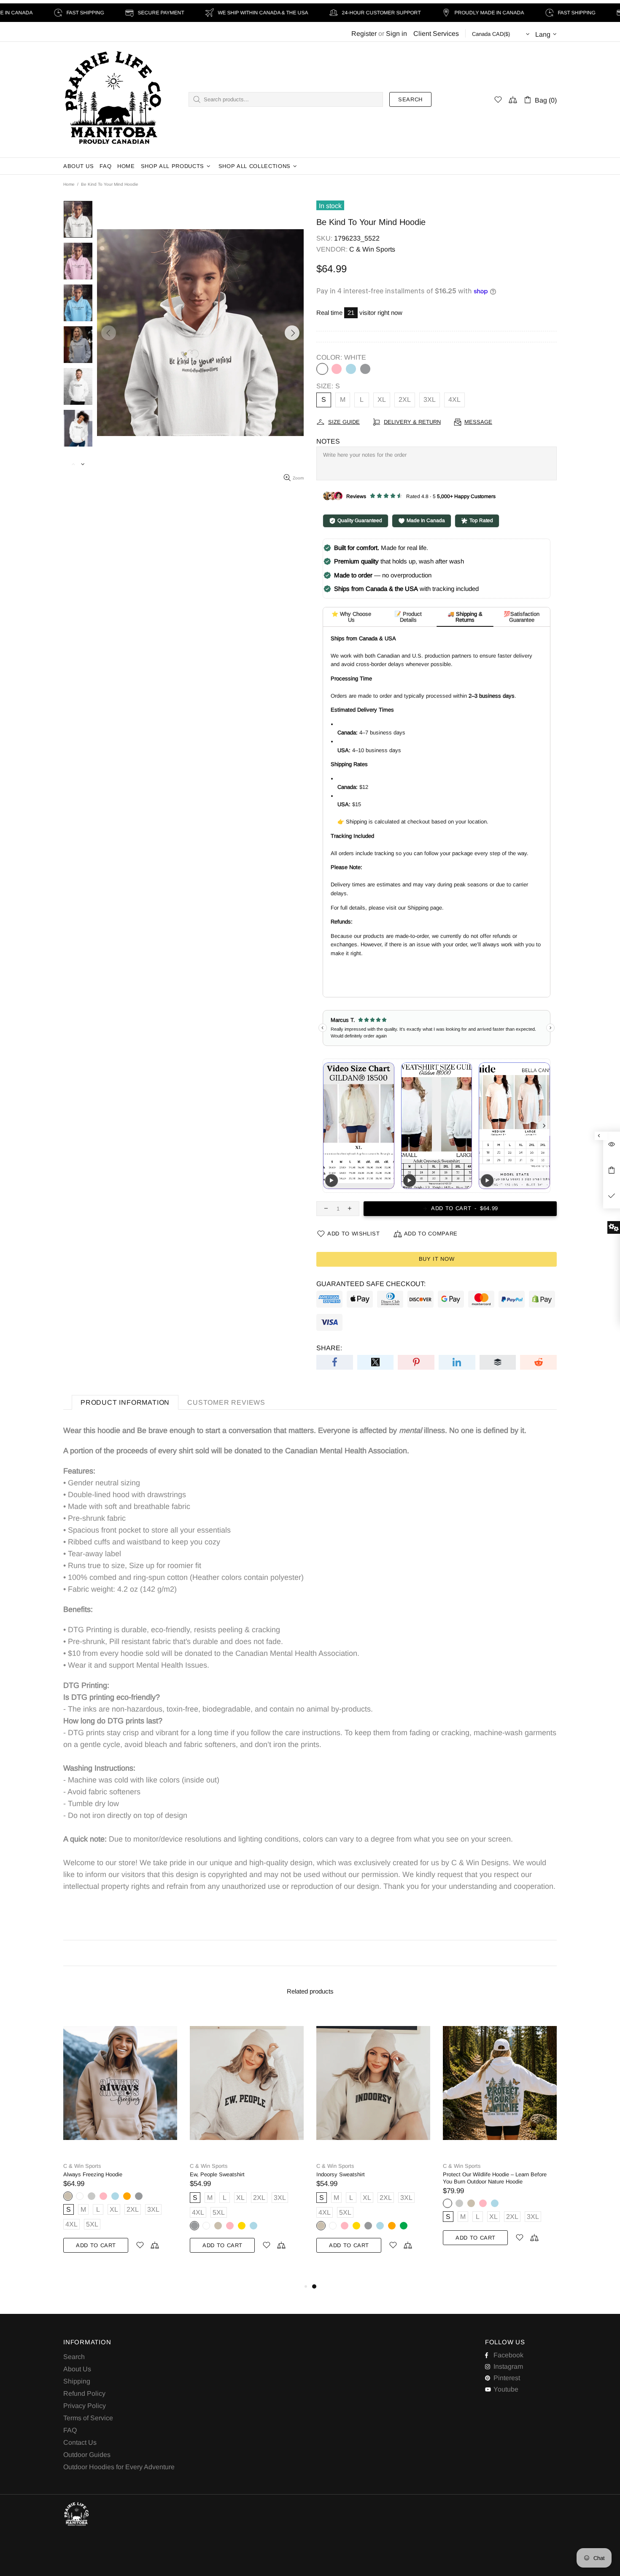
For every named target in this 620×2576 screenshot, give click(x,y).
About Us (77, 2369)
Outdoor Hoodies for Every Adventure (119, 2467)
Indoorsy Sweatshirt (341, 2174)
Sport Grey (365, 369)
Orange (127, 2196)
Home (69, 184)
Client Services (436, 34)
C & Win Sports (113, 100)
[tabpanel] (373, 2140)
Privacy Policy (85, 2406)
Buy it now (437, 1259)
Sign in (396, 34)
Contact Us (80, 2442)
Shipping (77, 2381)
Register (364, 34)
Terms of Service (88, 2418)
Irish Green (404, 2226)
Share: (329, 1348)
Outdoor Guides (87, 2455)
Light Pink (337, 369)
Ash (92, 2196)
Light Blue (351, 369)
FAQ (70, 2430)
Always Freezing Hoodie (93, 2174)
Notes (328, 441)
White (322, 369)
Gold (242, 2226)
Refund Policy (84, 2393)
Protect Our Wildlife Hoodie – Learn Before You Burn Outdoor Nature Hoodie (495, 2178)
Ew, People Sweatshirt (217, 2174)
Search (410, 99)
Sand (68, 2196)
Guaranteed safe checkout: (371, 1284)
